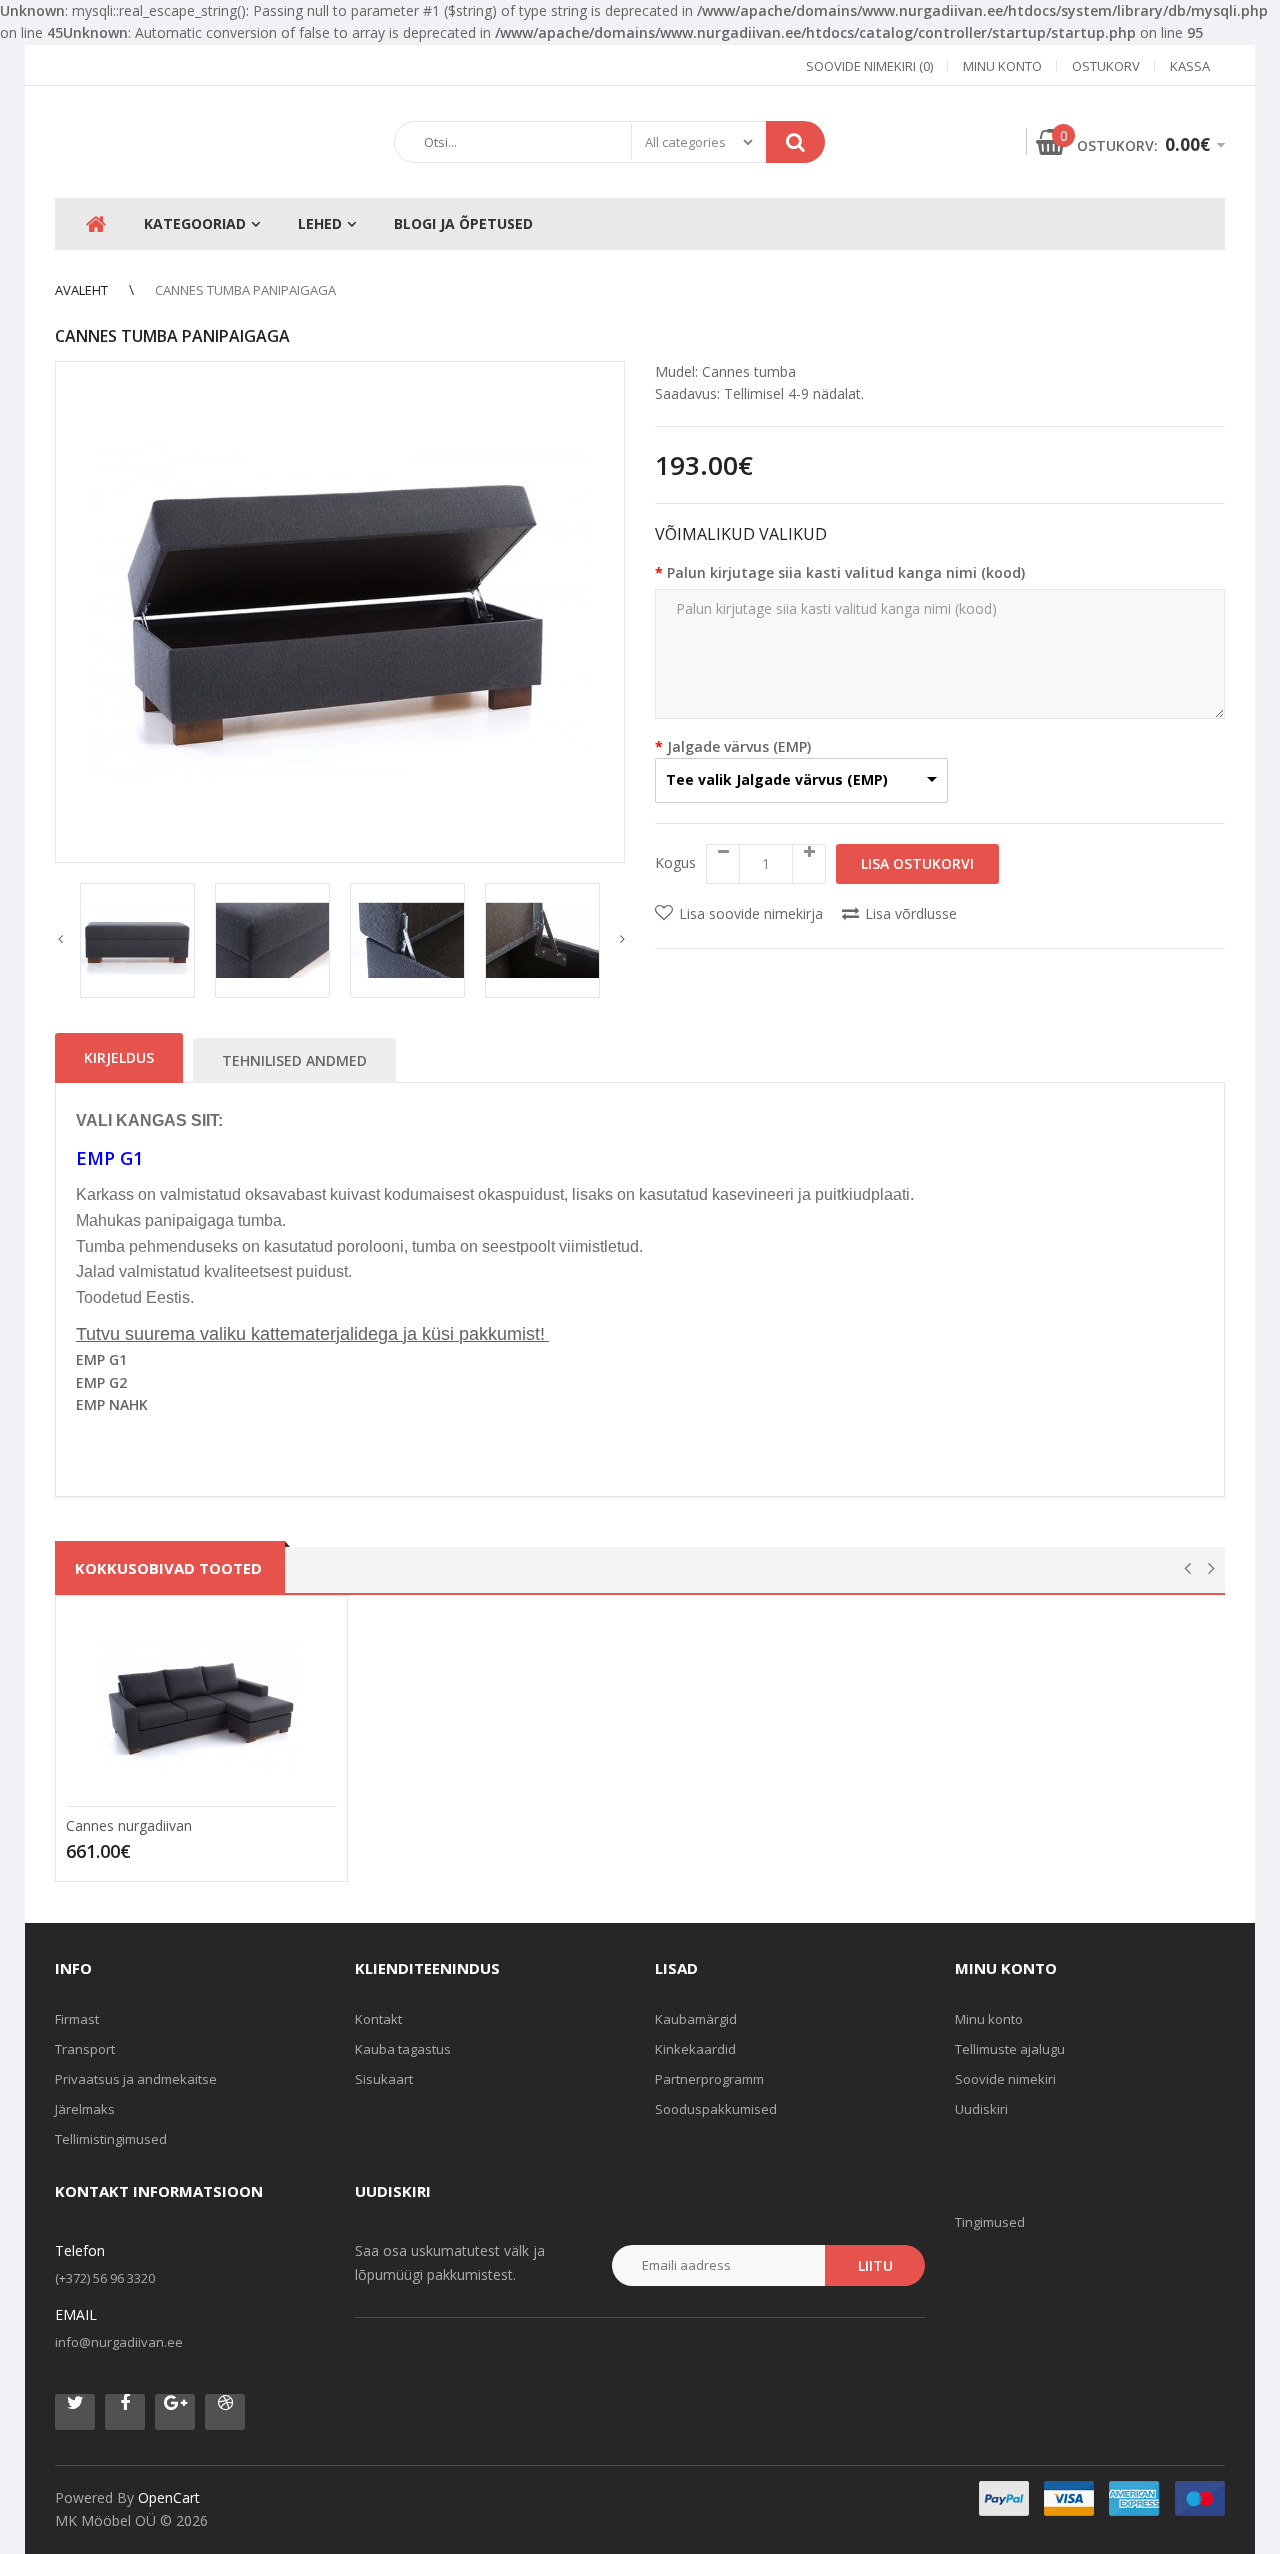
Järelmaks (85, 2109)
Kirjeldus (119, 1057)
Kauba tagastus (403, 2049)
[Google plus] (175, 2412)
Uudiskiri (981, 2109)
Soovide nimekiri (1005, 2079)
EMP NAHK (112, 1404)
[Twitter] (75, 2412)
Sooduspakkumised (716, 2109)
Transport (85, 2049)
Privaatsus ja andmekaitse (136, 2079)
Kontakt (378, 2019)
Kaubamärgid (696, 2019)
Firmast (77, 2019)
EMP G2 (101, 1382)
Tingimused (990, 2222)
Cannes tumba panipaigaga (245, 290)
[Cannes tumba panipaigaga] (340, 612)
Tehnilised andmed (294, 1060)
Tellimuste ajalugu (1010, 2049)
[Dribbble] (225, 2412)
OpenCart (169, 2497)
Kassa (1190, 66)
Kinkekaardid (695, 2049)
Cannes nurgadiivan (129, 1825)
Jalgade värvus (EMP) (739, 746)
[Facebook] (125, 2412)
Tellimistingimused (111, 2139)
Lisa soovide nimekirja (751, 913)
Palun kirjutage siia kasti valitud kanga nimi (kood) (846, 572)
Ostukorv (1106, 66)
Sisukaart (384, 2079)
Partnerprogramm (709, 2079)
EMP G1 (101, 1359)
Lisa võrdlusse (911, 913)
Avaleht (81, 290)
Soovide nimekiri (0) (869, 66)
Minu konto (1002, 66)
